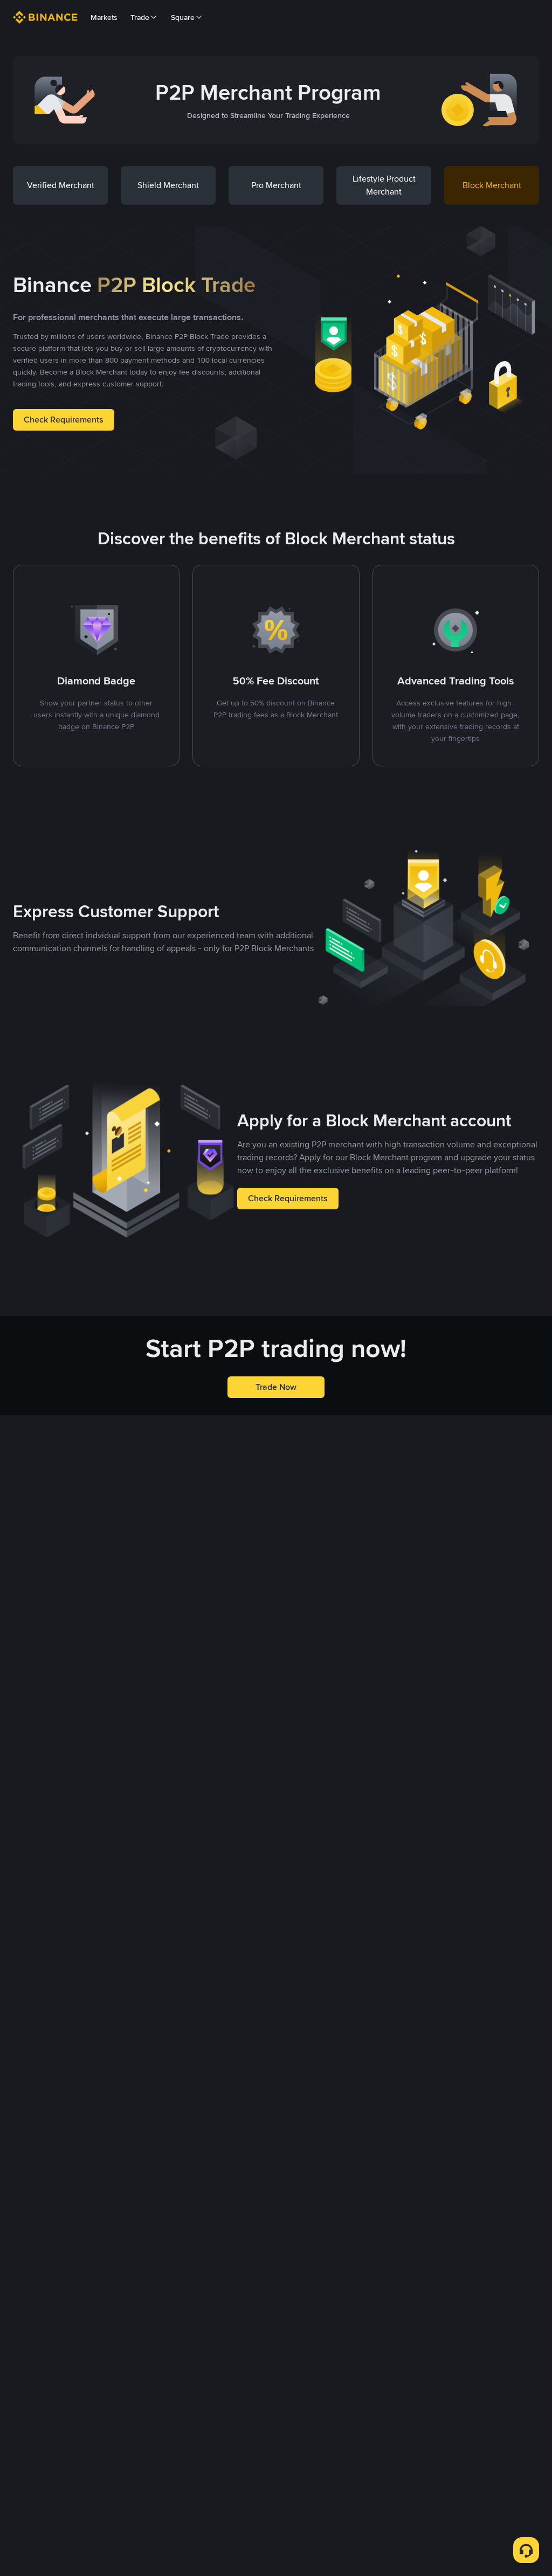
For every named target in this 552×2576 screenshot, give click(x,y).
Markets (104, 17)
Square (183, 17)
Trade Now (276, 1387)
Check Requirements (64, 420)
